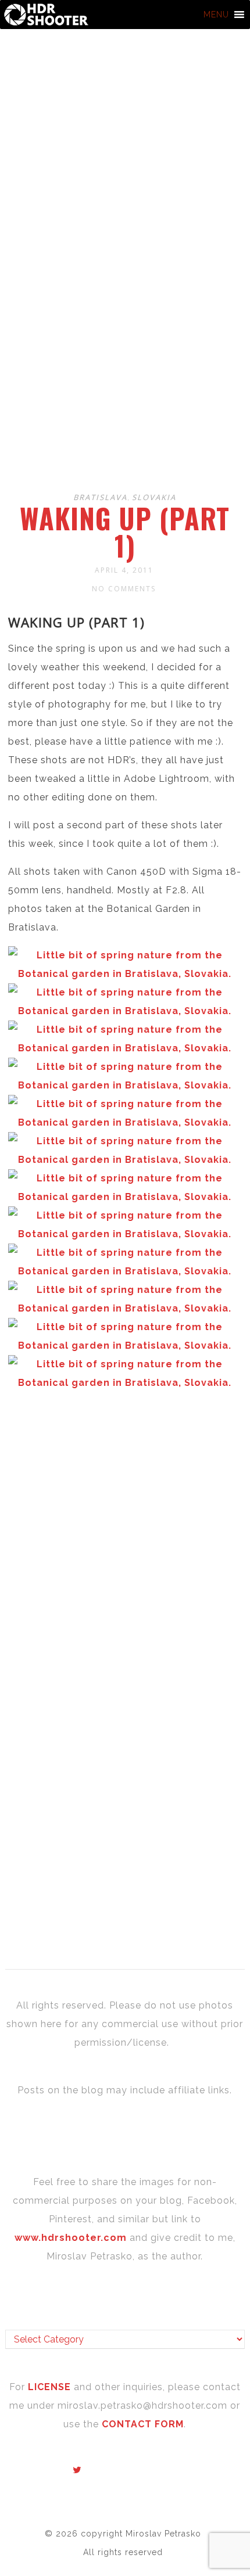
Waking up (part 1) (125, 532)
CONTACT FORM (143, 2424)
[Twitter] (77, 2470)
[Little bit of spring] (125, 974)
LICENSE (51, 2387)
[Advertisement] (125, 349)
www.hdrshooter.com (71, 2238)
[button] (216, 15)
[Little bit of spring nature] (125, 1011)
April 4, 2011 (124, 570)
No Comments (124, 589)
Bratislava (100, 497)
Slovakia (154, 497)
